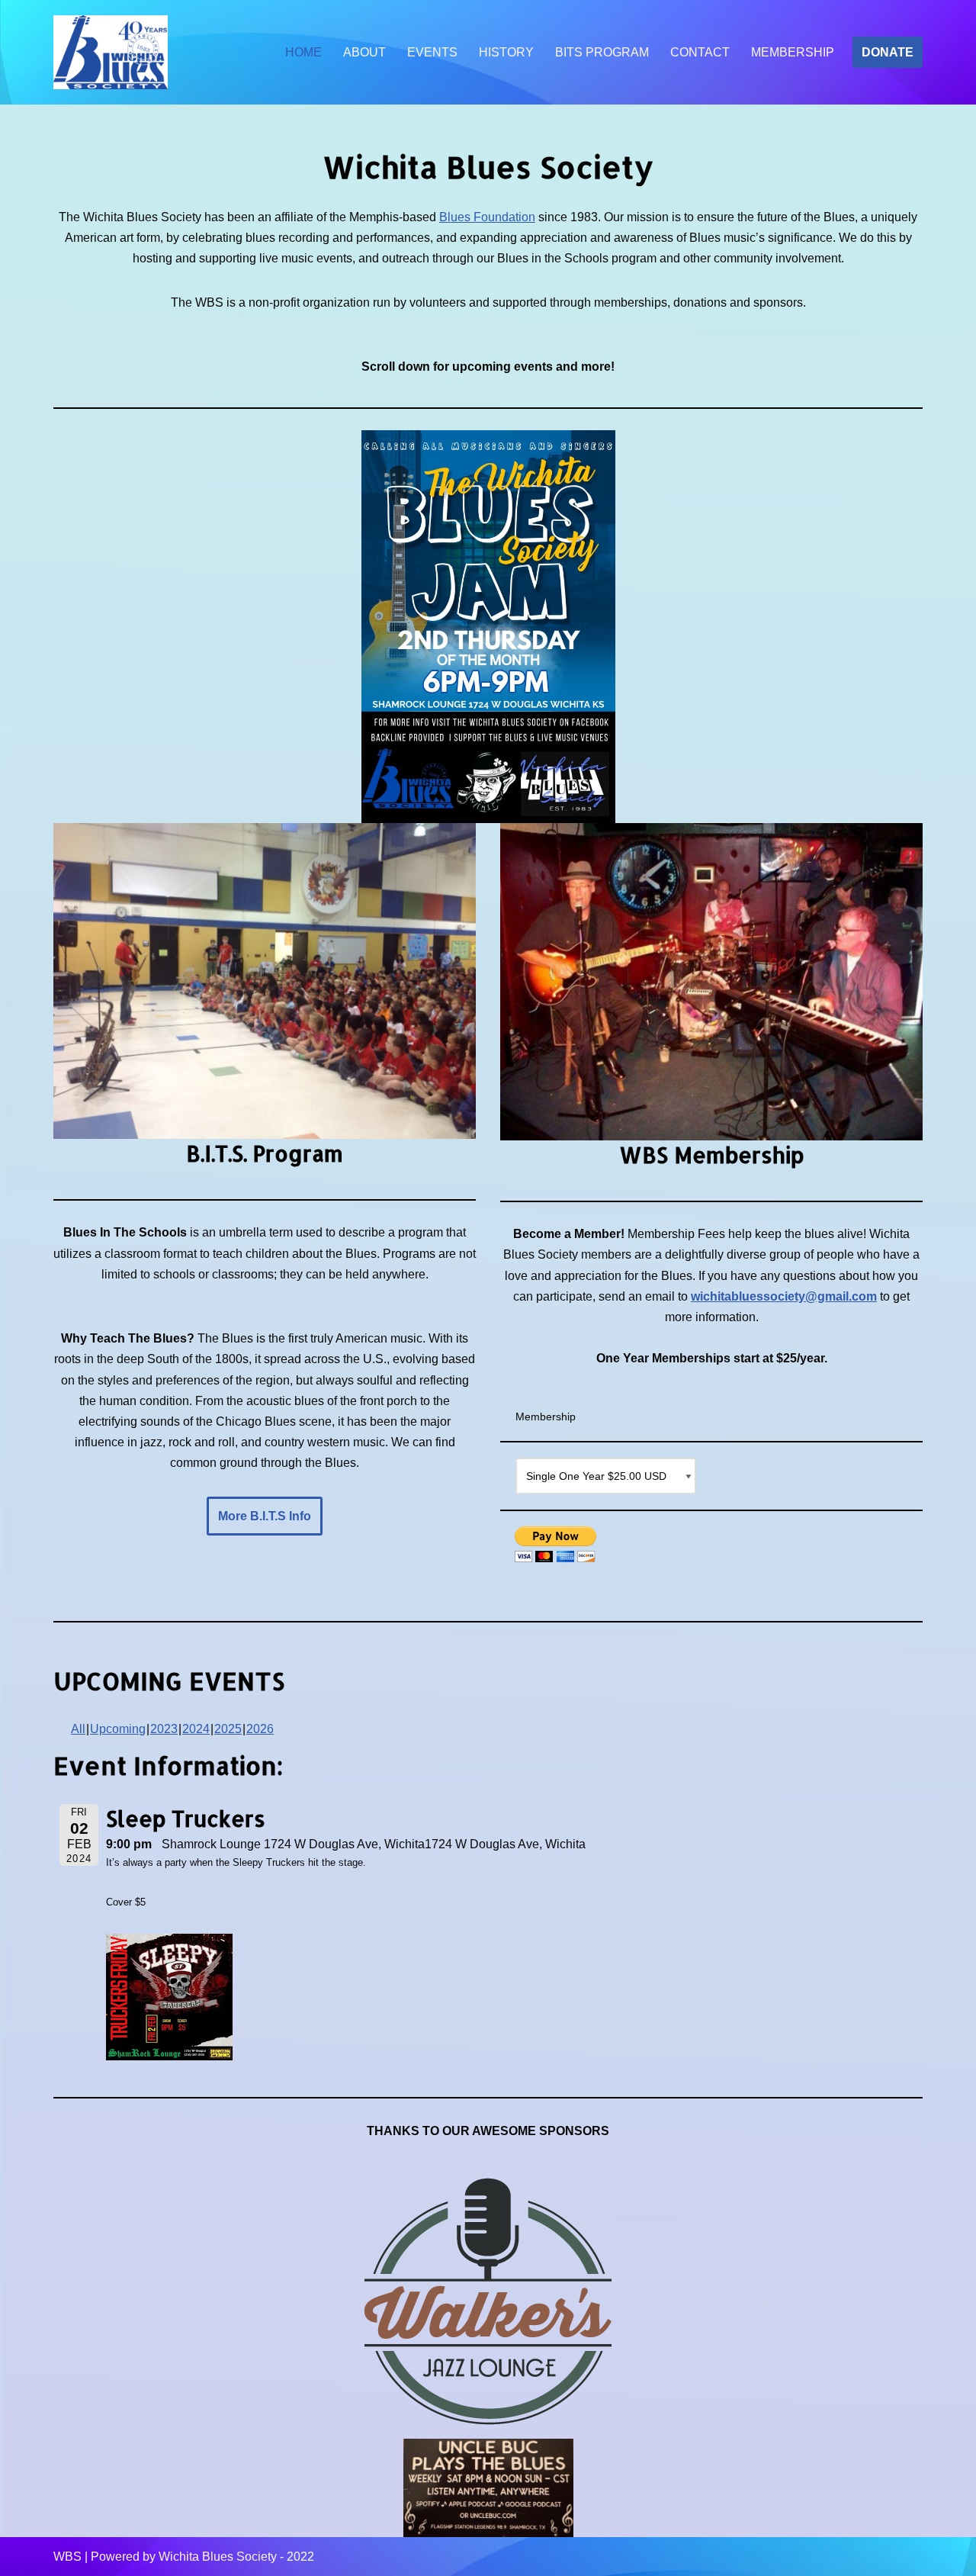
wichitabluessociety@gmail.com (784, 1296)
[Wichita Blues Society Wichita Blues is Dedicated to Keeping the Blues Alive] (111, 53)
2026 (260, 1729)
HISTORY (506, 52)
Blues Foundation (487, 217)
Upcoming (118, 1729)
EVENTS (432, 52)
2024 (196, 1729)
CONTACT (700, 52)
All (78, 1729)
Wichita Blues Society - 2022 (236, 2557)
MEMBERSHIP (793, 52)
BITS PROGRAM (602, 52)
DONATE (888, 52)
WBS (67, 2557)
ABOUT (364, 52)
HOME (303, 52)
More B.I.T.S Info (265, 1516)
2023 (164, 1729)
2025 (228, 1729)
